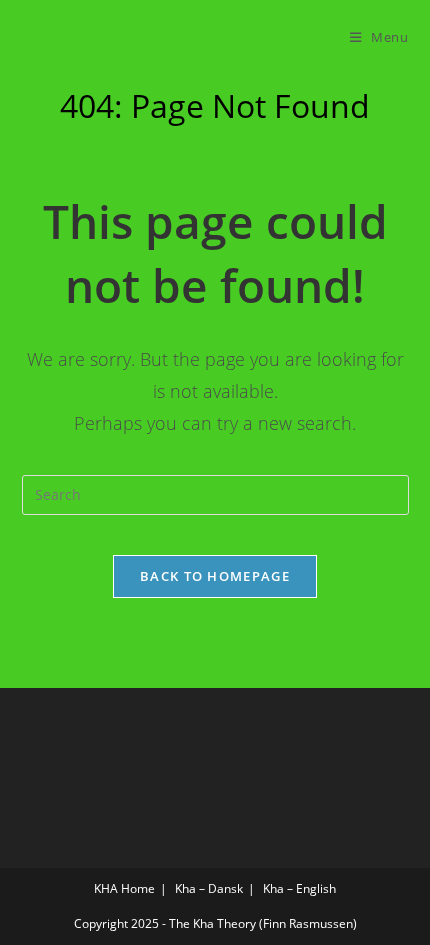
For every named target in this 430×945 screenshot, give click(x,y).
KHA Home (124, 888)
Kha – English (299, 888)
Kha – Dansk (209, 888)
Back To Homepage (215, 576)
